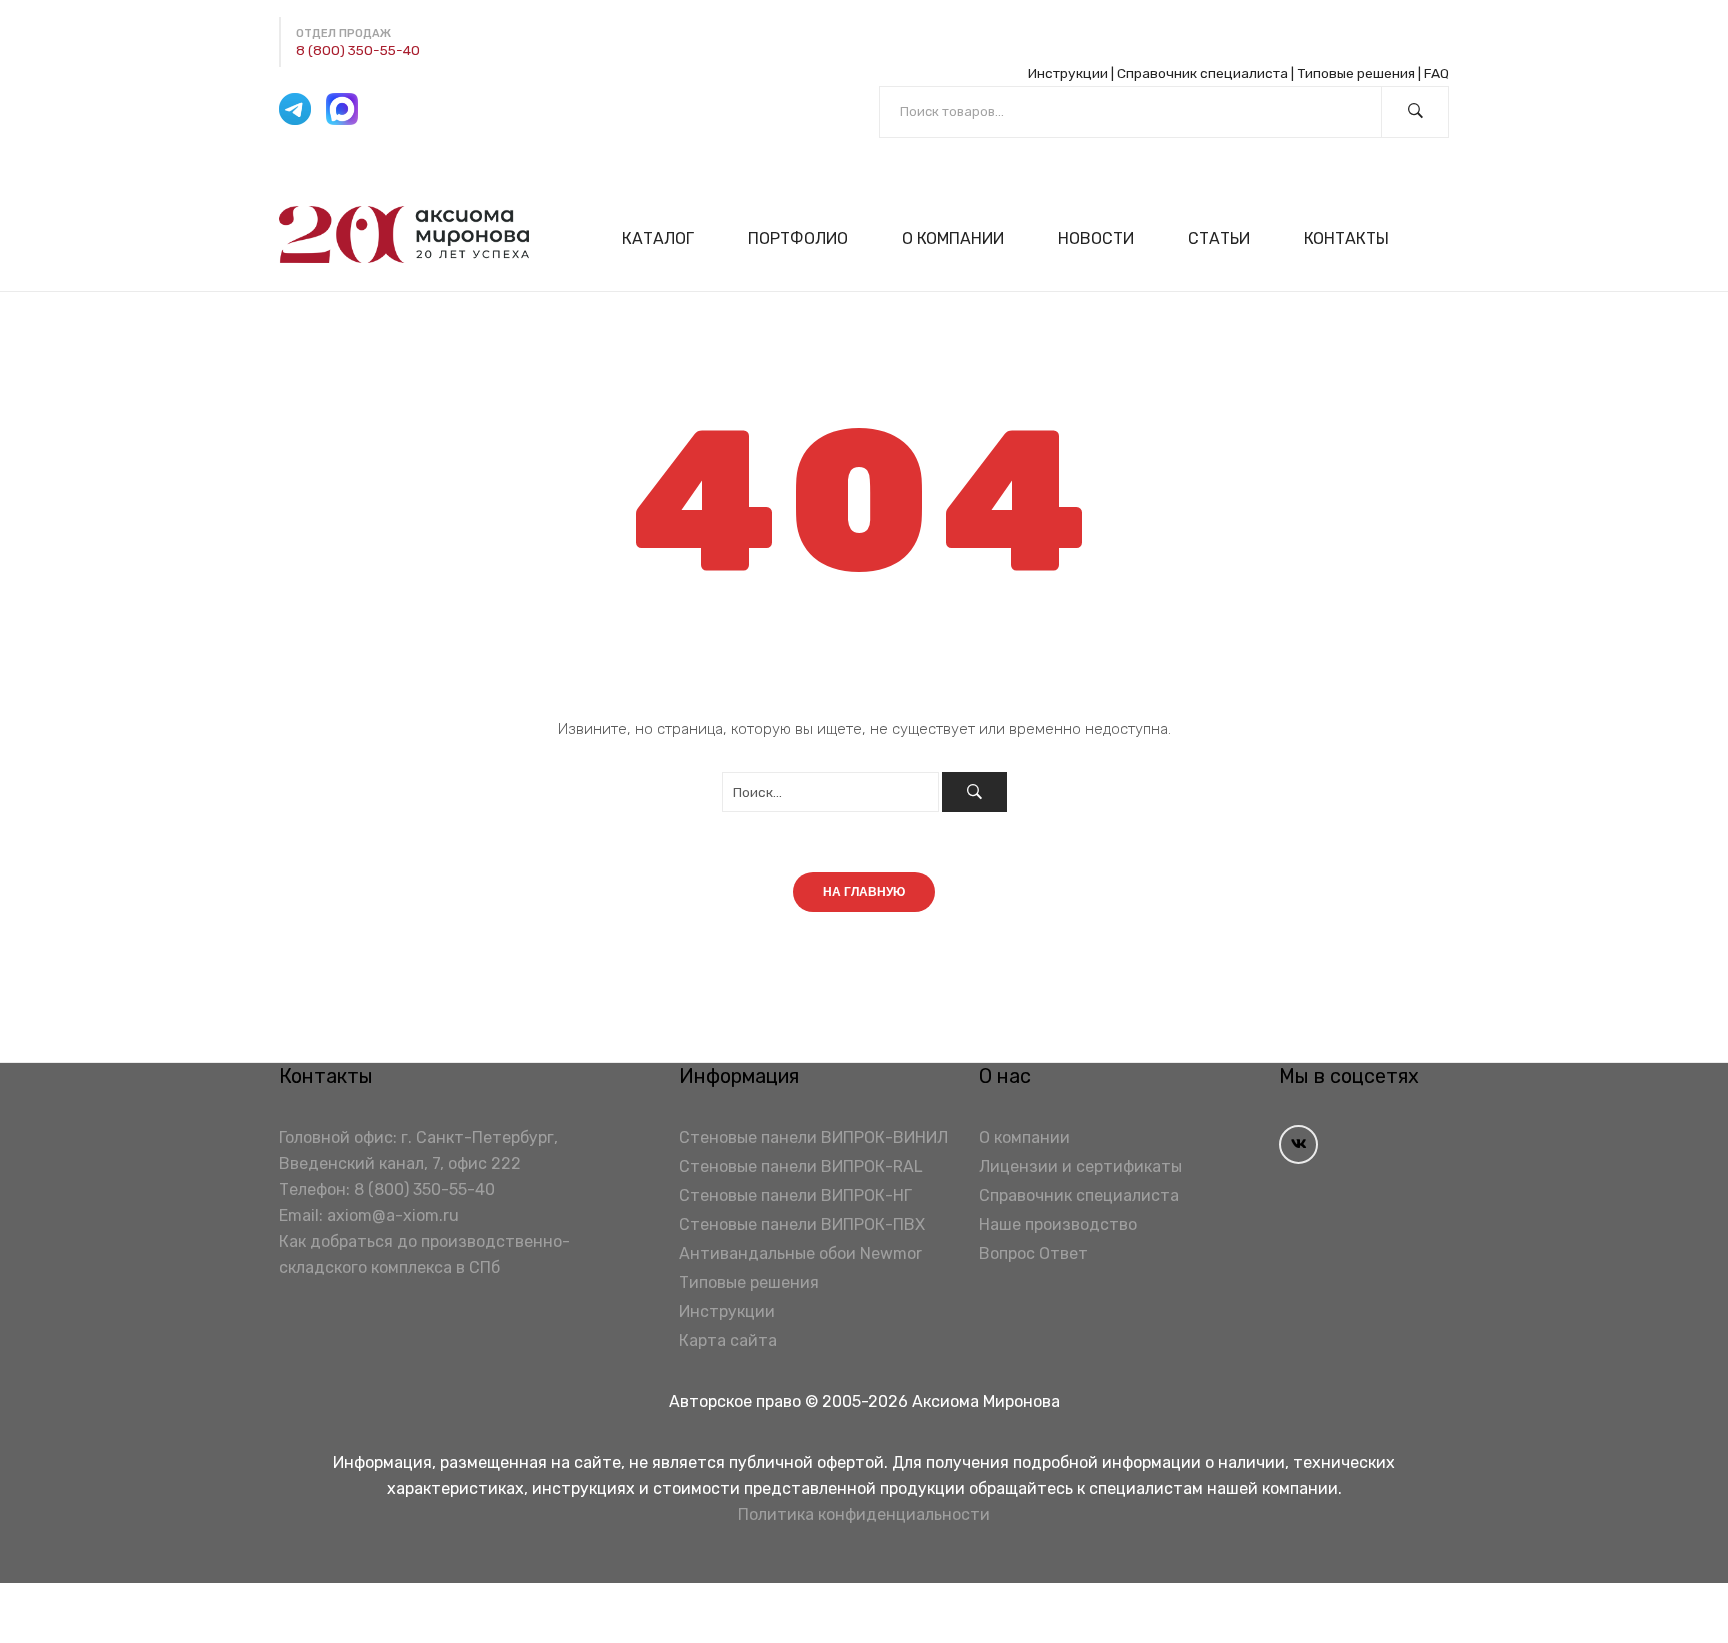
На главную (864, 892)
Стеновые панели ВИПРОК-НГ (795, 1195)
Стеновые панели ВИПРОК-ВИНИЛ (813, 1137)
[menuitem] (666, 238)
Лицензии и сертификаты (1080, 1166)
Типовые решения (1356, 73)
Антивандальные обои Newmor (800, 1253)
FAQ (1436, 73)
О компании (1024, 1137)
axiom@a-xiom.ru (393, 1215)
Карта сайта (728, 1340)
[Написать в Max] (342, 109)
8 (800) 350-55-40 (358, 50)
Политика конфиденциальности (864, 1514)
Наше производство (1058, 1224)
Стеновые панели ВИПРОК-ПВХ (802, 1224)
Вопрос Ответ (1033, 1253)
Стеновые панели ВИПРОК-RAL (801, 1166)
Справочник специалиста (1202, 73)
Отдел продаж (343, 33)
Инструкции (1068, 73)
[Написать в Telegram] (295, 109)
